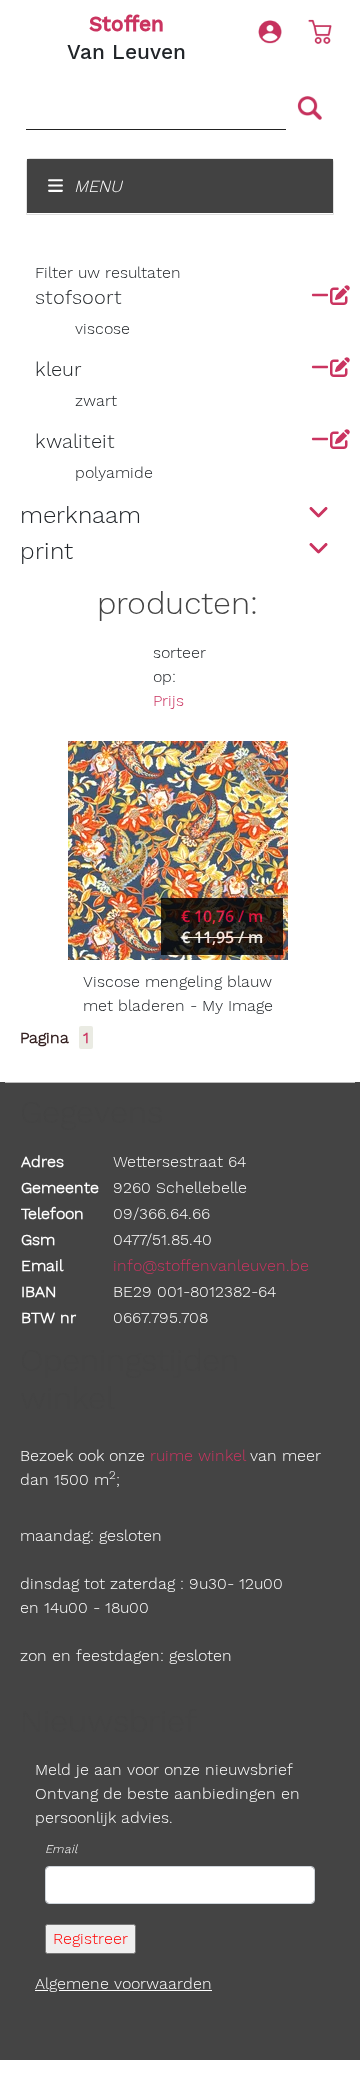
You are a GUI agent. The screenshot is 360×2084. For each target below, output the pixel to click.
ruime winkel (197, 1455)
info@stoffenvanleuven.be (211, 1265)
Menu (95, 186)
